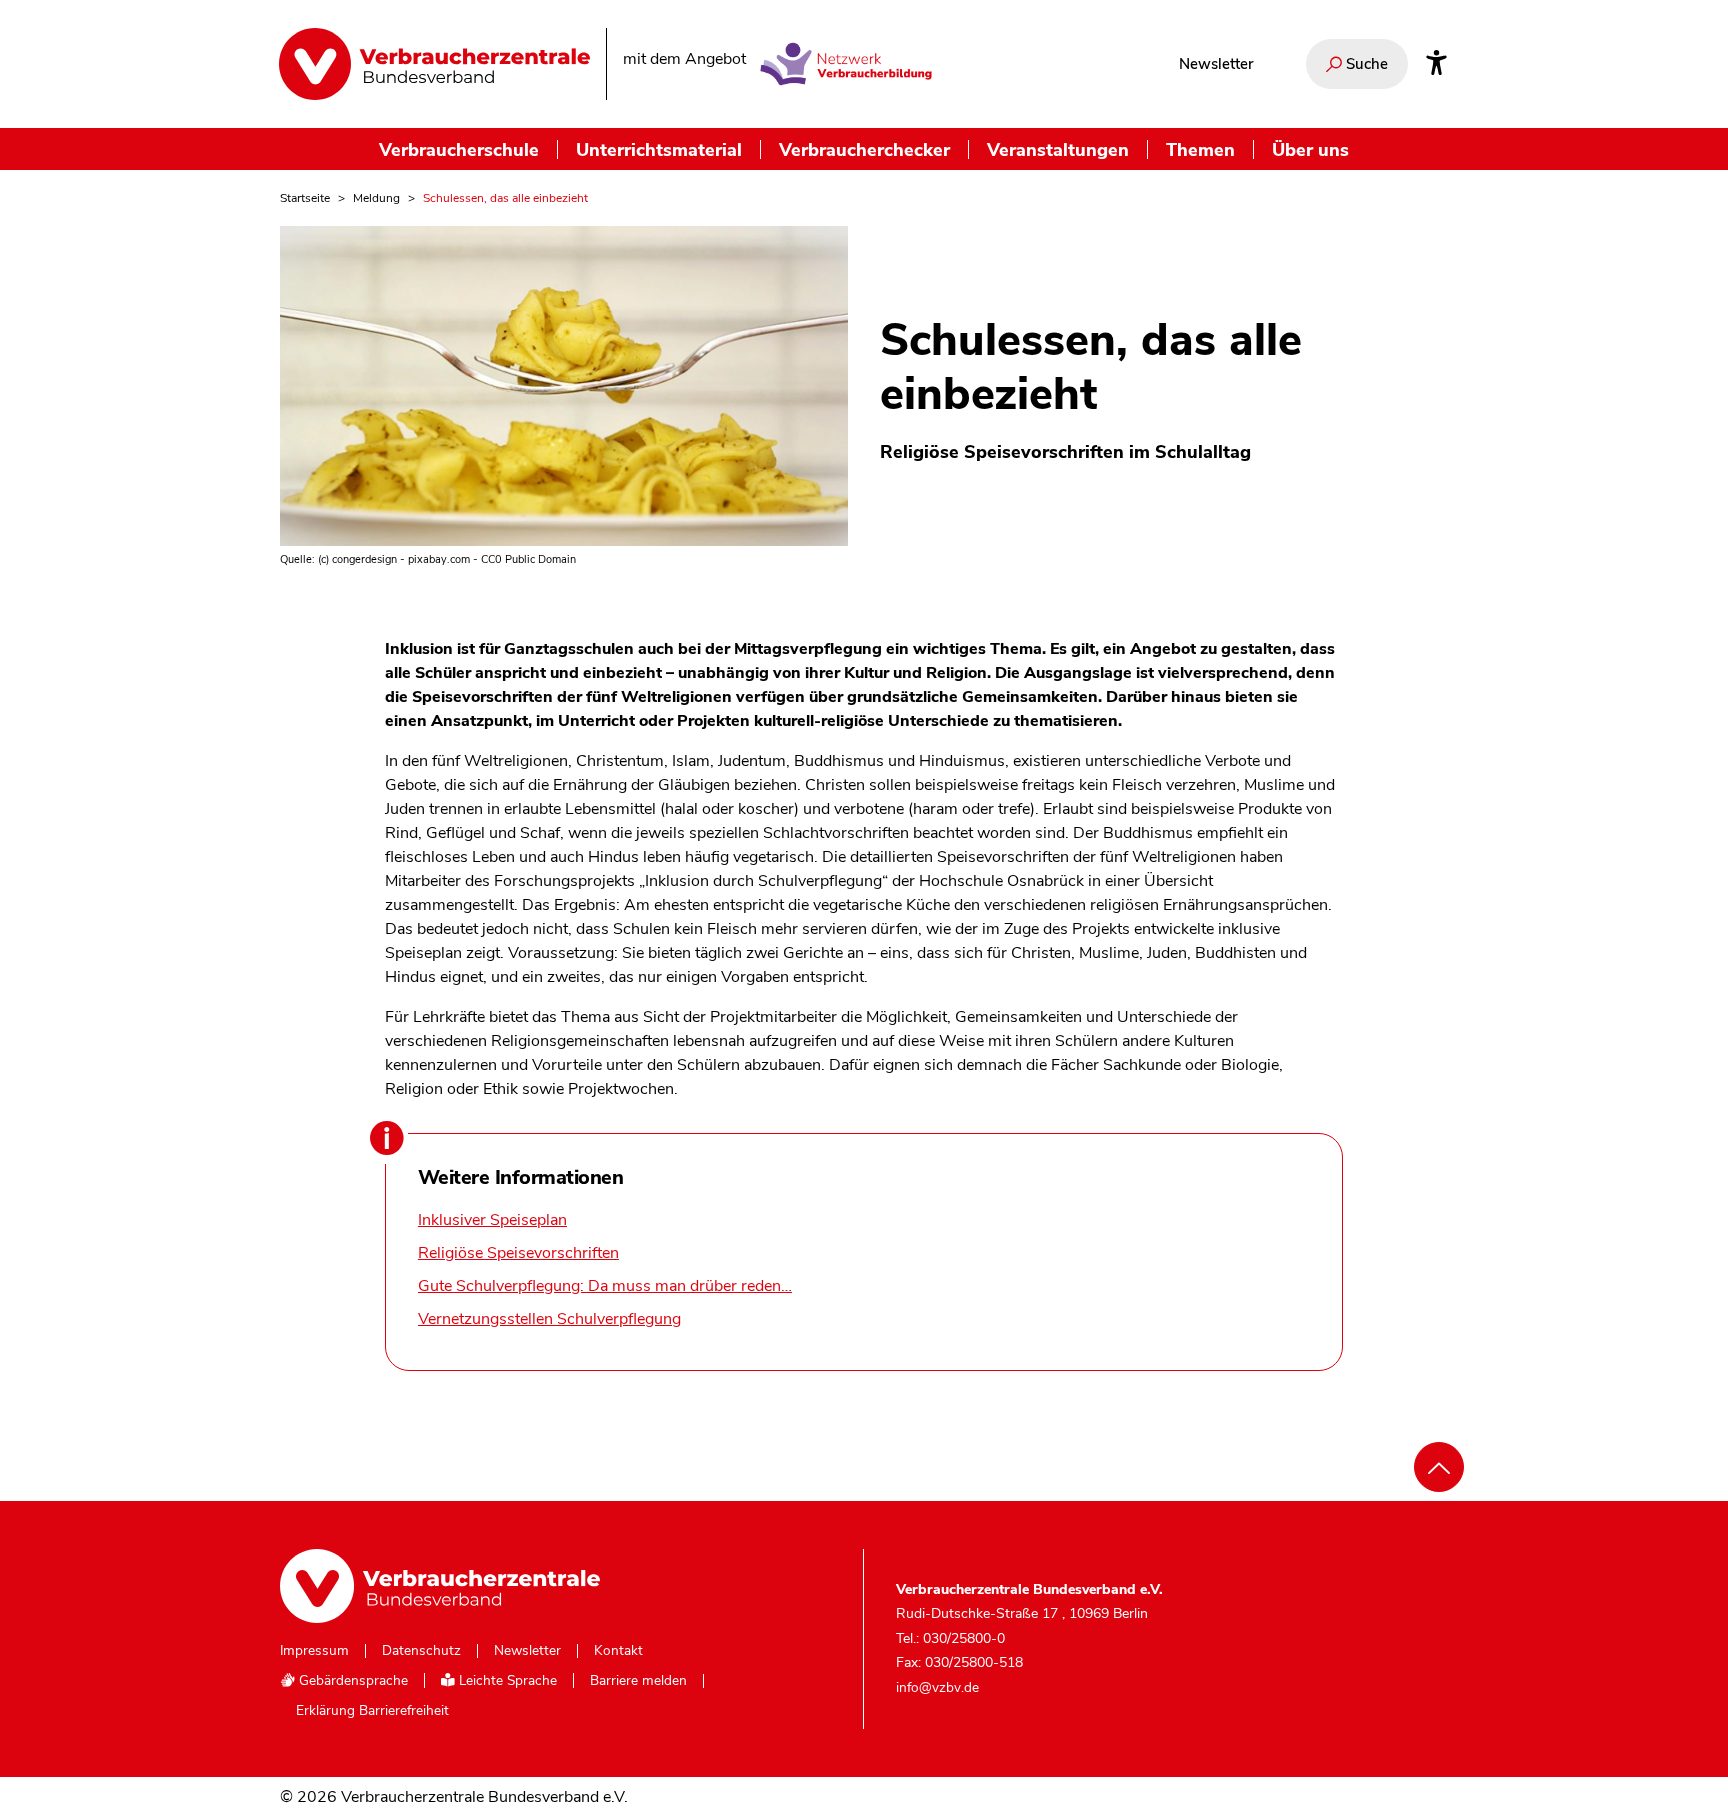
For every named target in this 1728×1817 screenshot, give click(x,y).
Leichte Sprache (506, 1680)
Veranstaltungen (1058, 149)
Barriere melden (638, 1681)
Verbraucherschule (459, 149)
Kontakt (618, 1651)
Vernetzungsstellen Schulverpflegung (549, 1319)
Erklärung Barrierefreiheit (372, 1711)
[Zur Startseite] (434, 64)
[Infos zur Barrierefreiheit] (1436, 64)
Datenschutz (421, 1651)
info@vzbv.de (937, 1686)
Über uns (1310, 149)
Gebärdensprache (351, 1680)
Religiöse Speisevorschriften (518, 1253)
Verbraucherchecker (864, 149)
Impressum (314, 1651)
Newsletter (1216, 64)
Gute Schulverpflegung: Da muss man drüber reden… (605, 1286)
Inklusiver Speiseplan (492, 1220)
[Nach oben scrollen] (1439, 1467)
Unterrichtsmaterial (659, 149)
